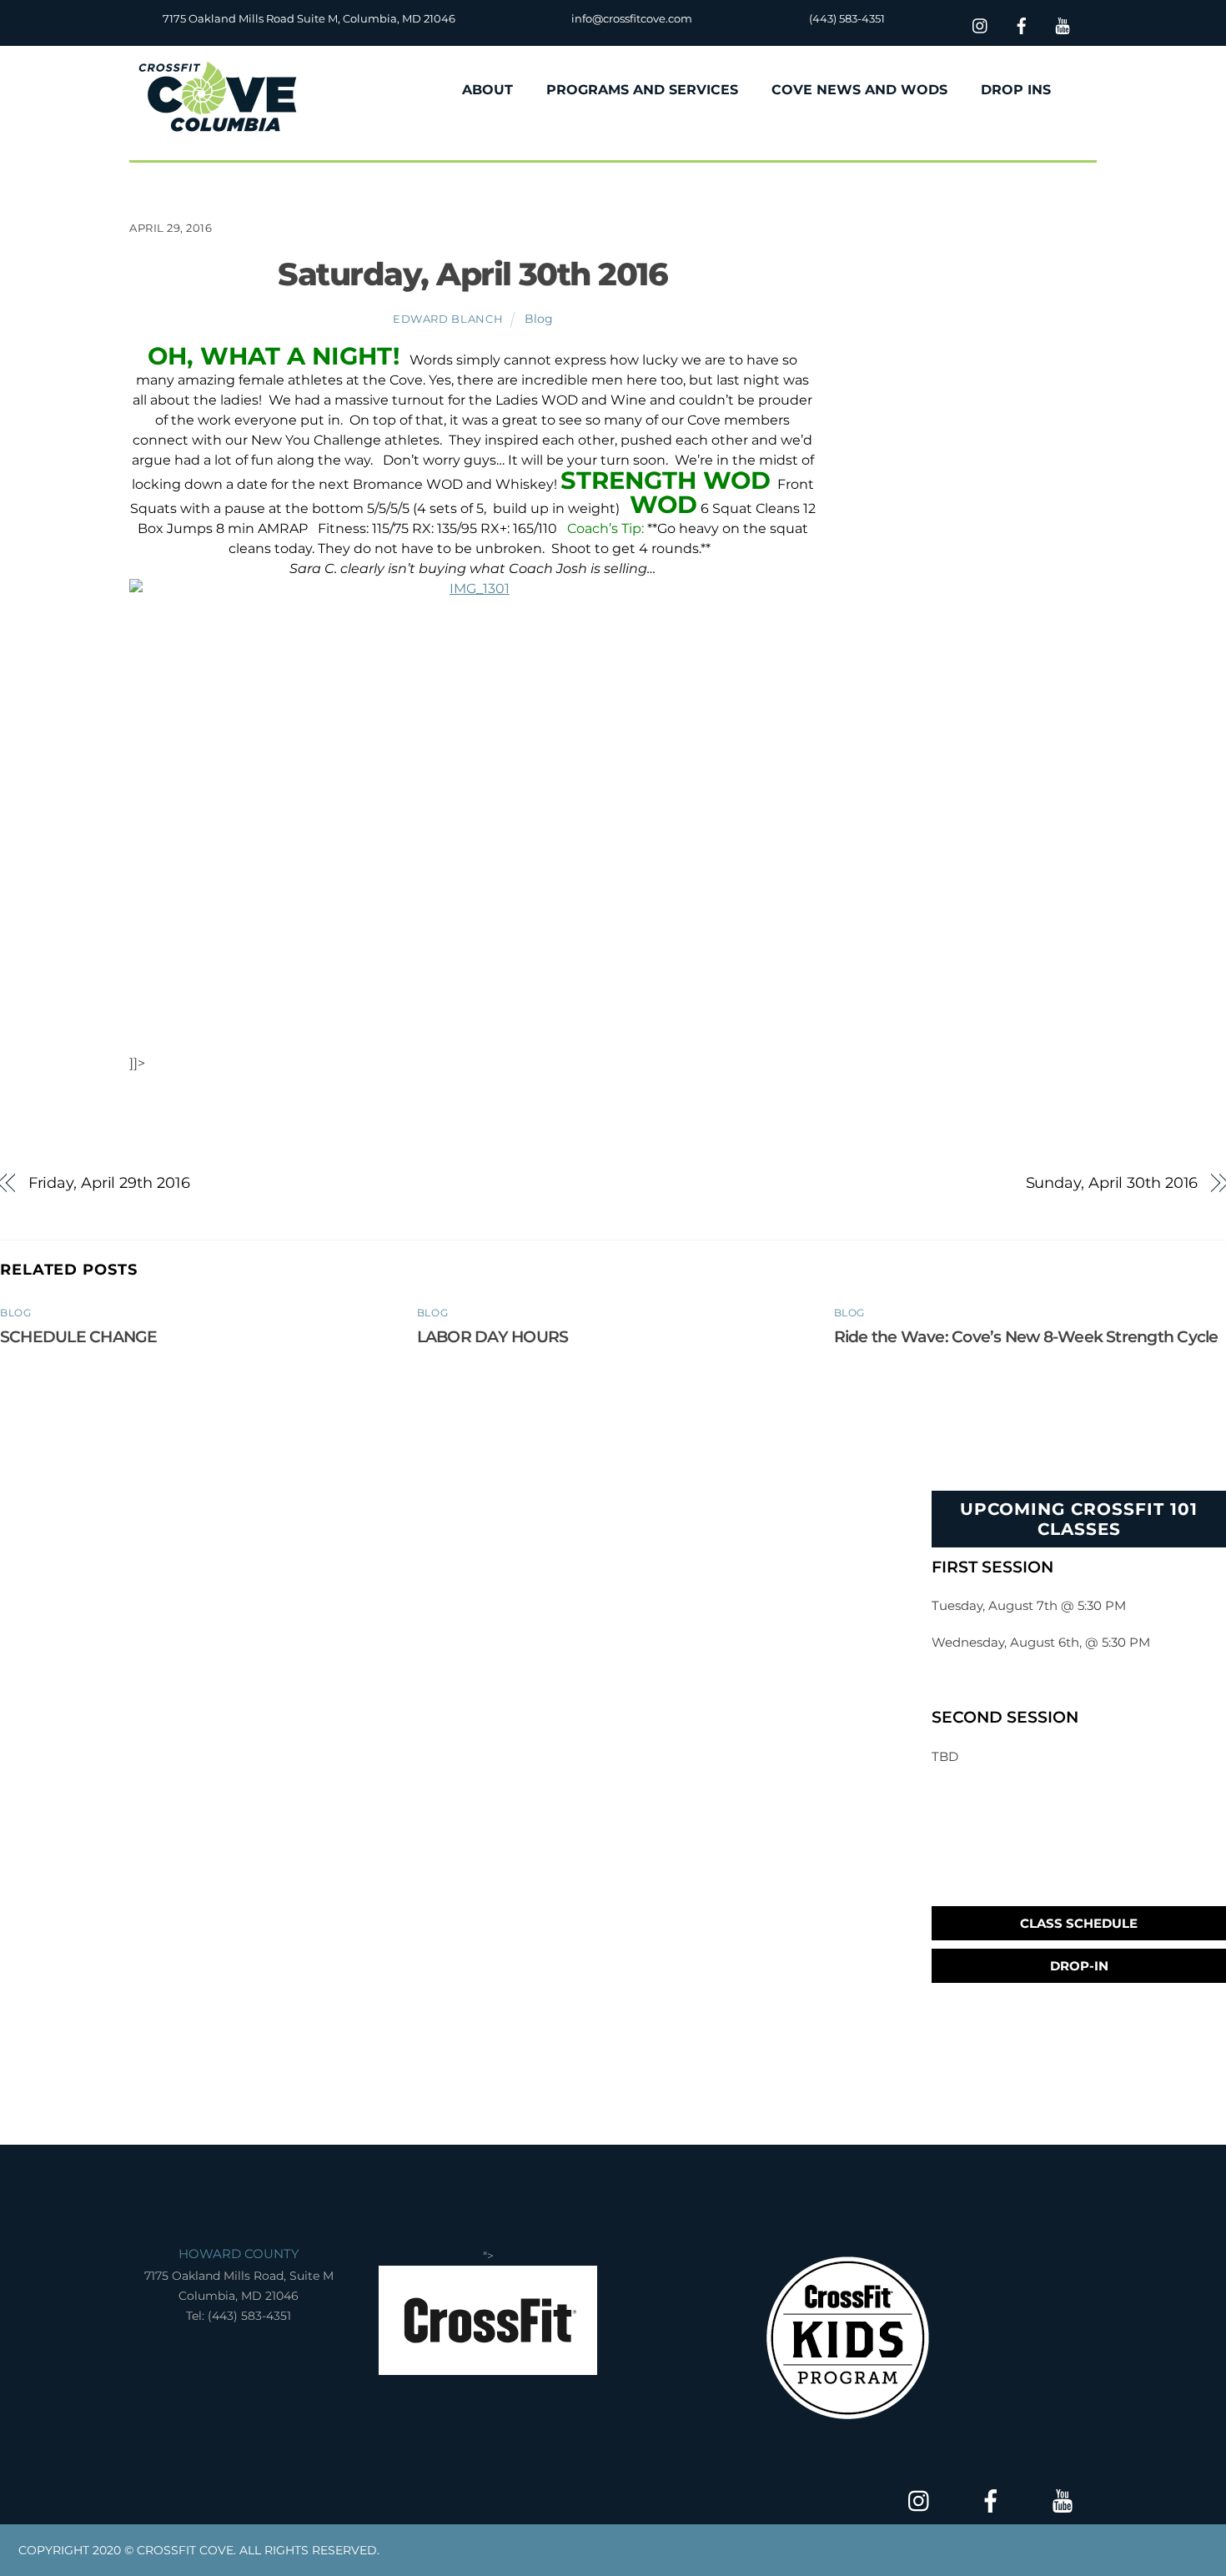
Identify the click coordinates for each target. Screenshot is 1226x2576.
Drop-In (1079, 1966)
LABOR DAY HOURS (492, 1336)
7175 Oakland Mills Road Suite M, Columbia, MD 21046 (309, 18)
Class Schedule (1079, 1923)
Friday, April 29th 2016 (109, 1182)
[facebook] (1022, 24)
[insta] (981, 24)
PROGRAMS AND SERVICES (642, 90)
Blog (539, 319)
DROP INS (1016, 90)
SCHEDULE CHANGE (78, 1336)
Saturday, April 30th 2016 (472, 274)
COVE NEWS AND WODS (859, 90)
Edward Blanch (448, 319)
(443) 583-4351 (847, 18)
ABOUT (487, 90)
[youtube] (1063, 24)
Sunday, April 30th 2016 (1112, 1182)
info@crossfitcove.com (632, 18)
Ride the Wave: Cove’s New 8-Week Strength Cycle (1026, 1336)
